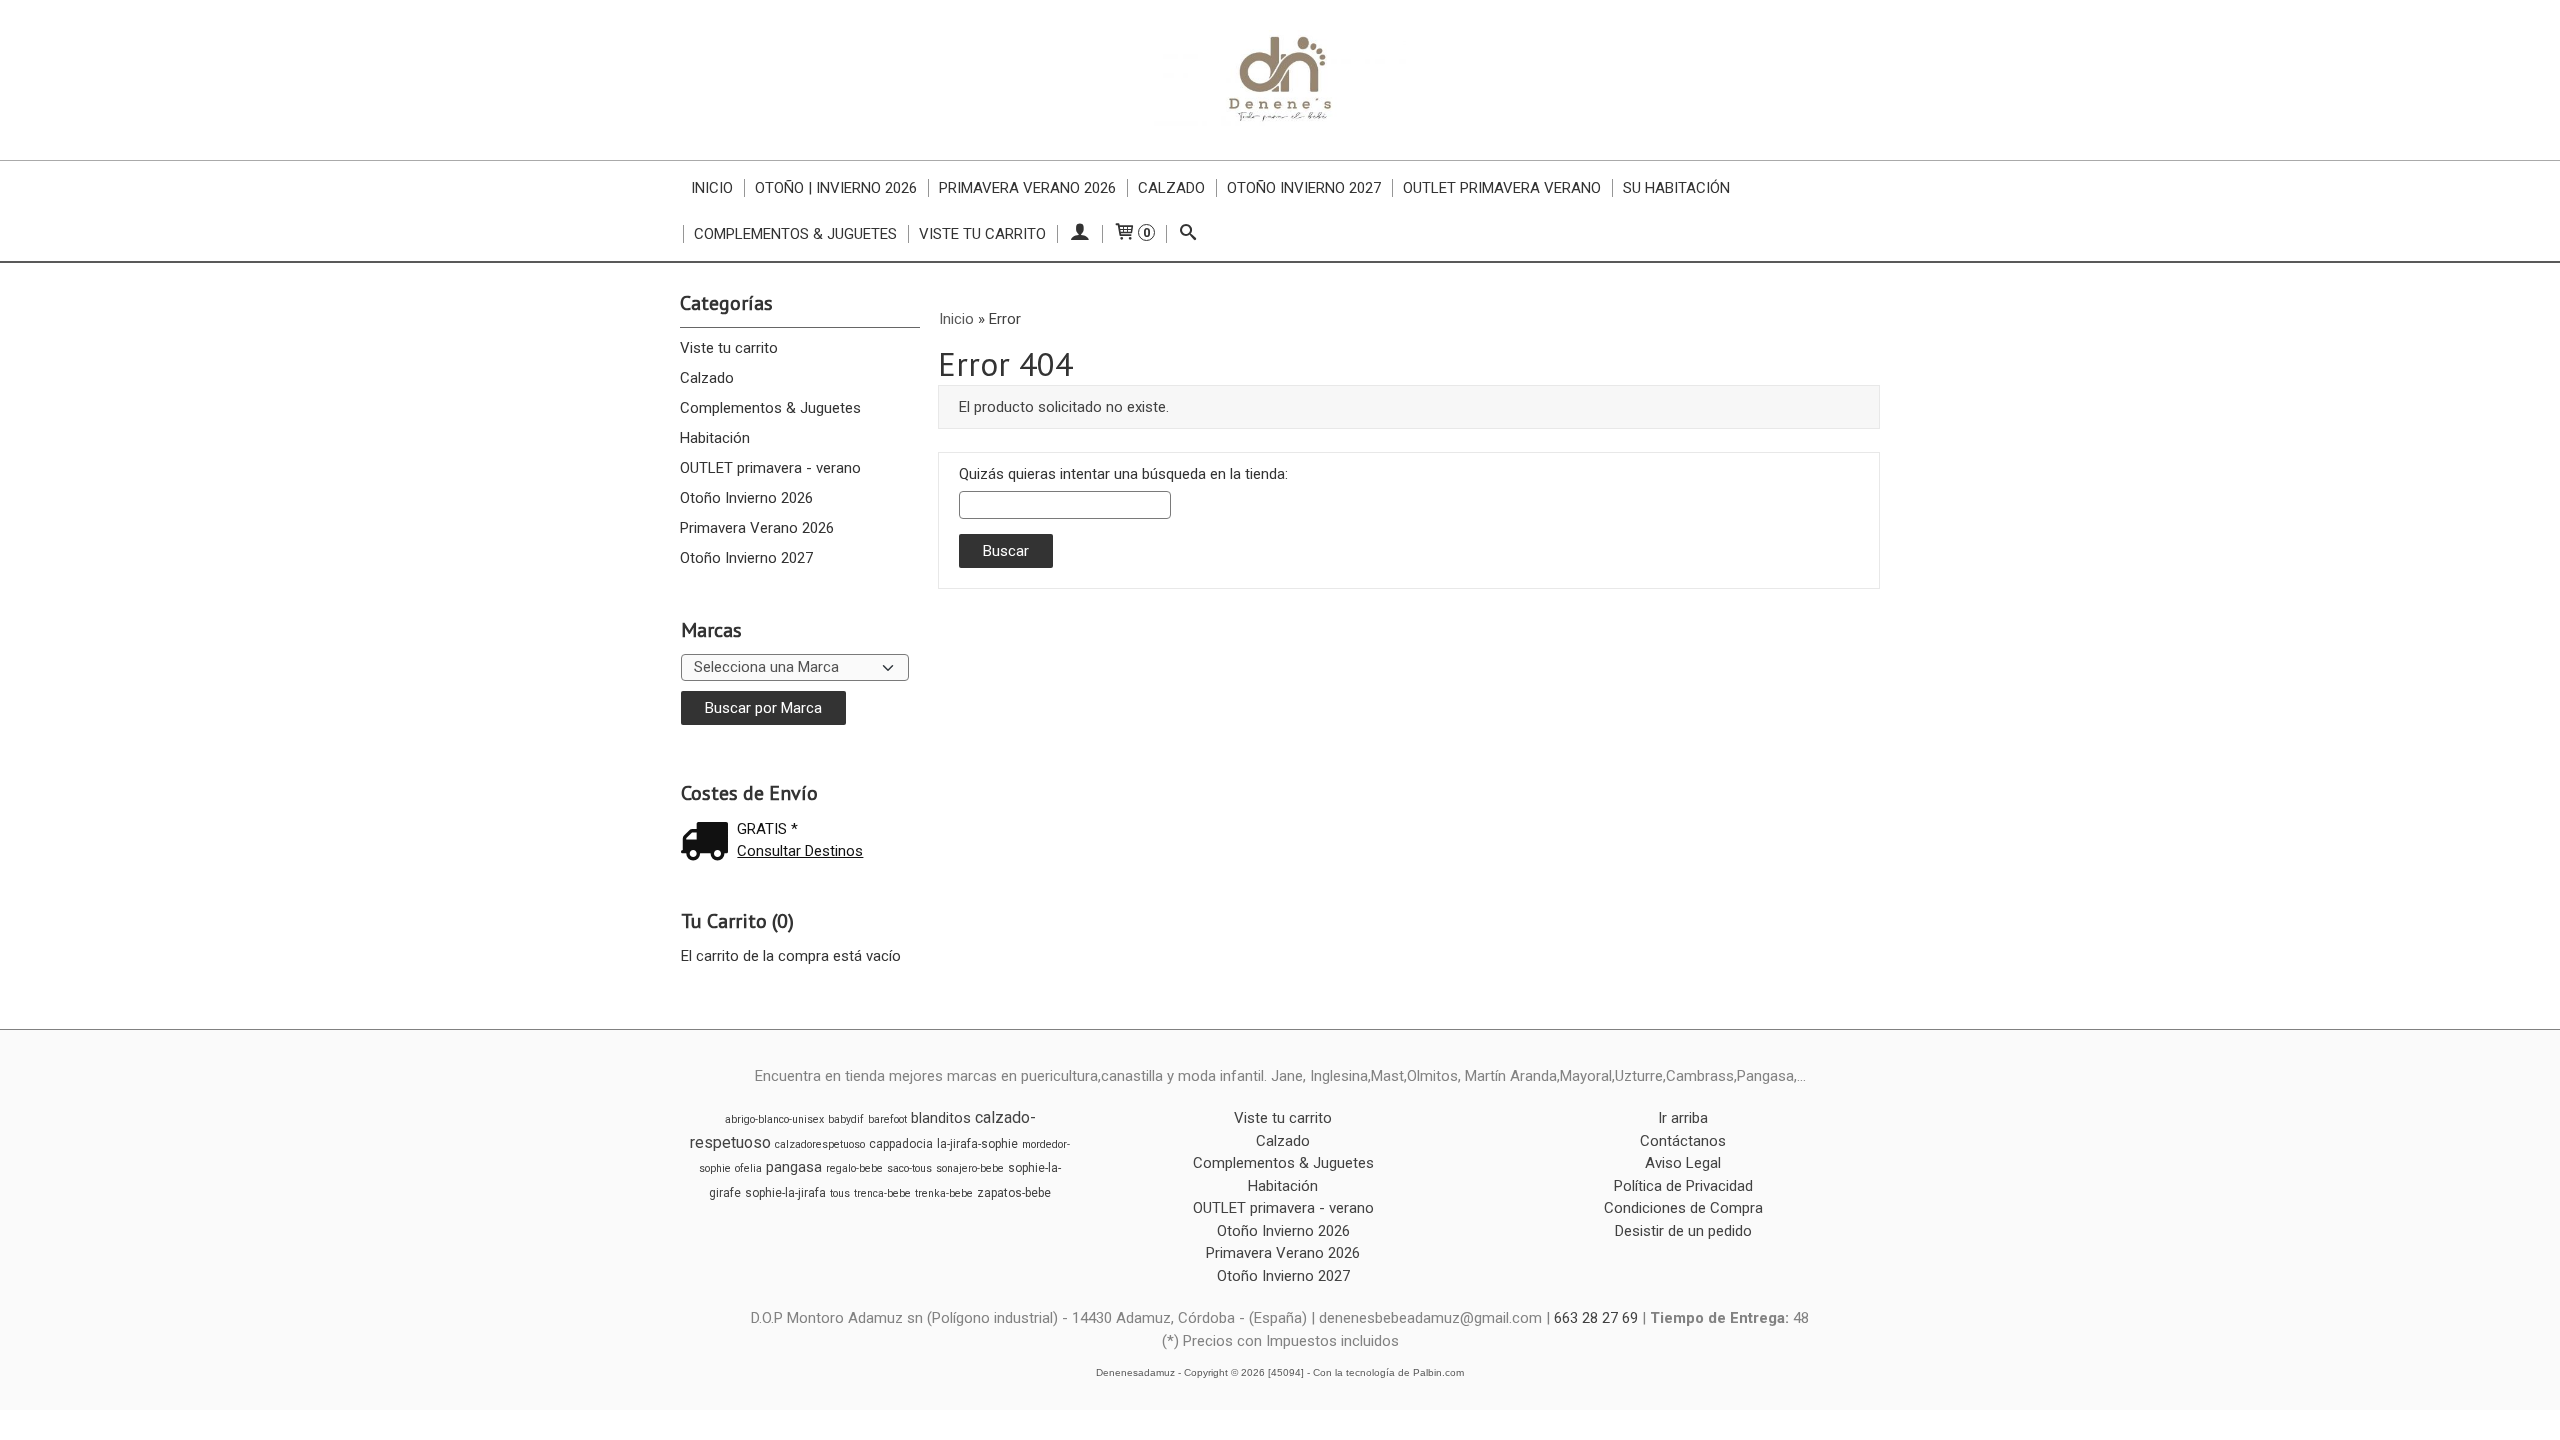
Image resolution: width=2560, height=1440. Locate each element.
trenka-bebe (944, 1193)
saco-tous (909, 1168)
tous (840, 1193)
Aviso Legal (1683, 1163)
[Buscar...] (1188, 234)
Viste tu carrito (982, 234)
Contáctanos (1683, 1141)
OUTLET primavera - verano (770, 468)
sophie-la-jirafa (785, 1193)
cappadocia (901, 1144)
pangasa (794, 1167)
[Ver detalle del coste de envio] (709, 843)
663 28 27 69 (1596, 1318)
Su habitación (1676, 188)
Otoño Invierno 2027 (1304, 188)
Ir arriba (1683, 1118)
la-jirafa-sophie (977, 1144)
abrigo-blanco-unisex (774, 1119)
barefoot (887, 1119)
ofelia (748, 1168)
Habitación (715, 438)
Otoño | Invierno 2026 (836, 188)
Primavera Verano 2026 (1027, 188)
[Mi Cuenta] (1079, 234)
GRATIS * (767, 829)
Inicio (712, 188)
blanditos (941, 1118)
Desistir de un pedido (1683, 1231)
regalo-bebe (854, 1168)
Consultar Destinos (800, 851)
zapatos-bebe (1014, 1193)
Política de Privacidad (1683, 1186)
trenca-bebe (882, 1193)
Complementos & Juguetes (795, 234)
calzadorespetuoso (820, 1144)
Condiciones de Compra (1683, 1208)
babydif (846, 1119)
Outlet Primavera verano (1502, 188)
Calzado (1171, 188)
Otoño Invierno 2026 (746, 498)
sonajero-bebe (970, 1168)
